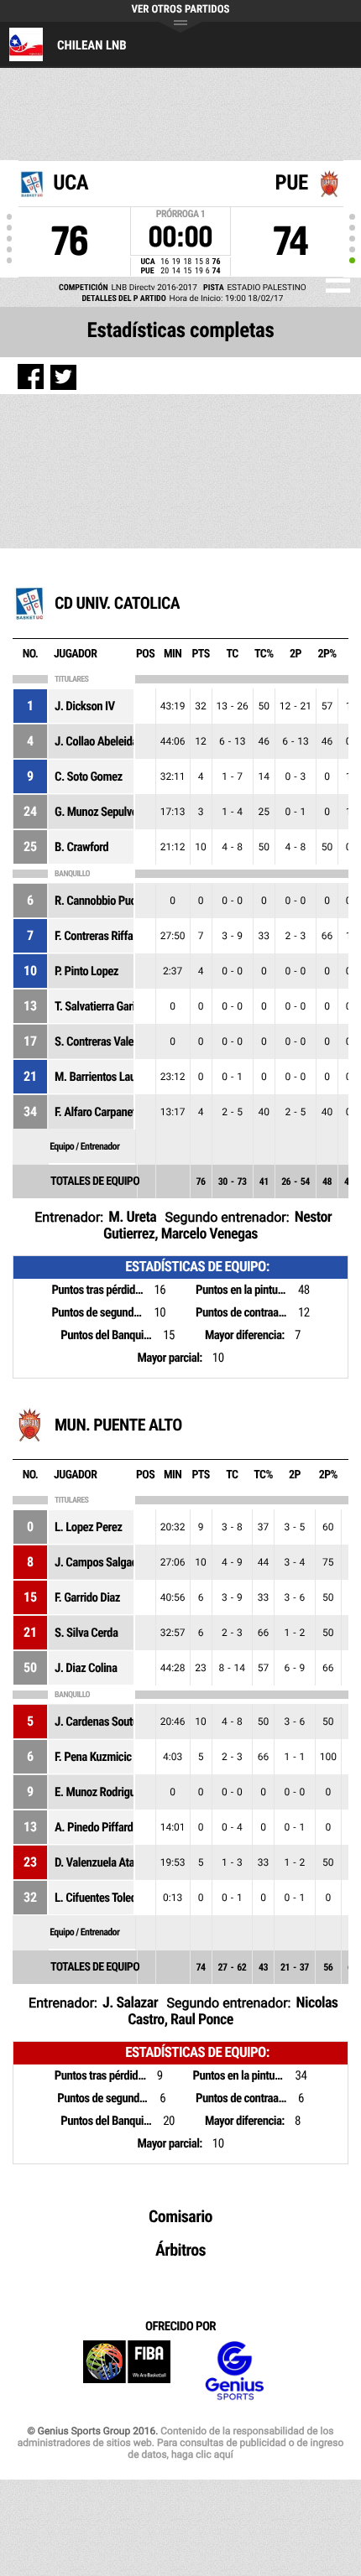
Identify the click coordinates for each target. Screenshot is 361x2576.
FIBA (127, 2371)
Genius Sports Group (234, 2371)
